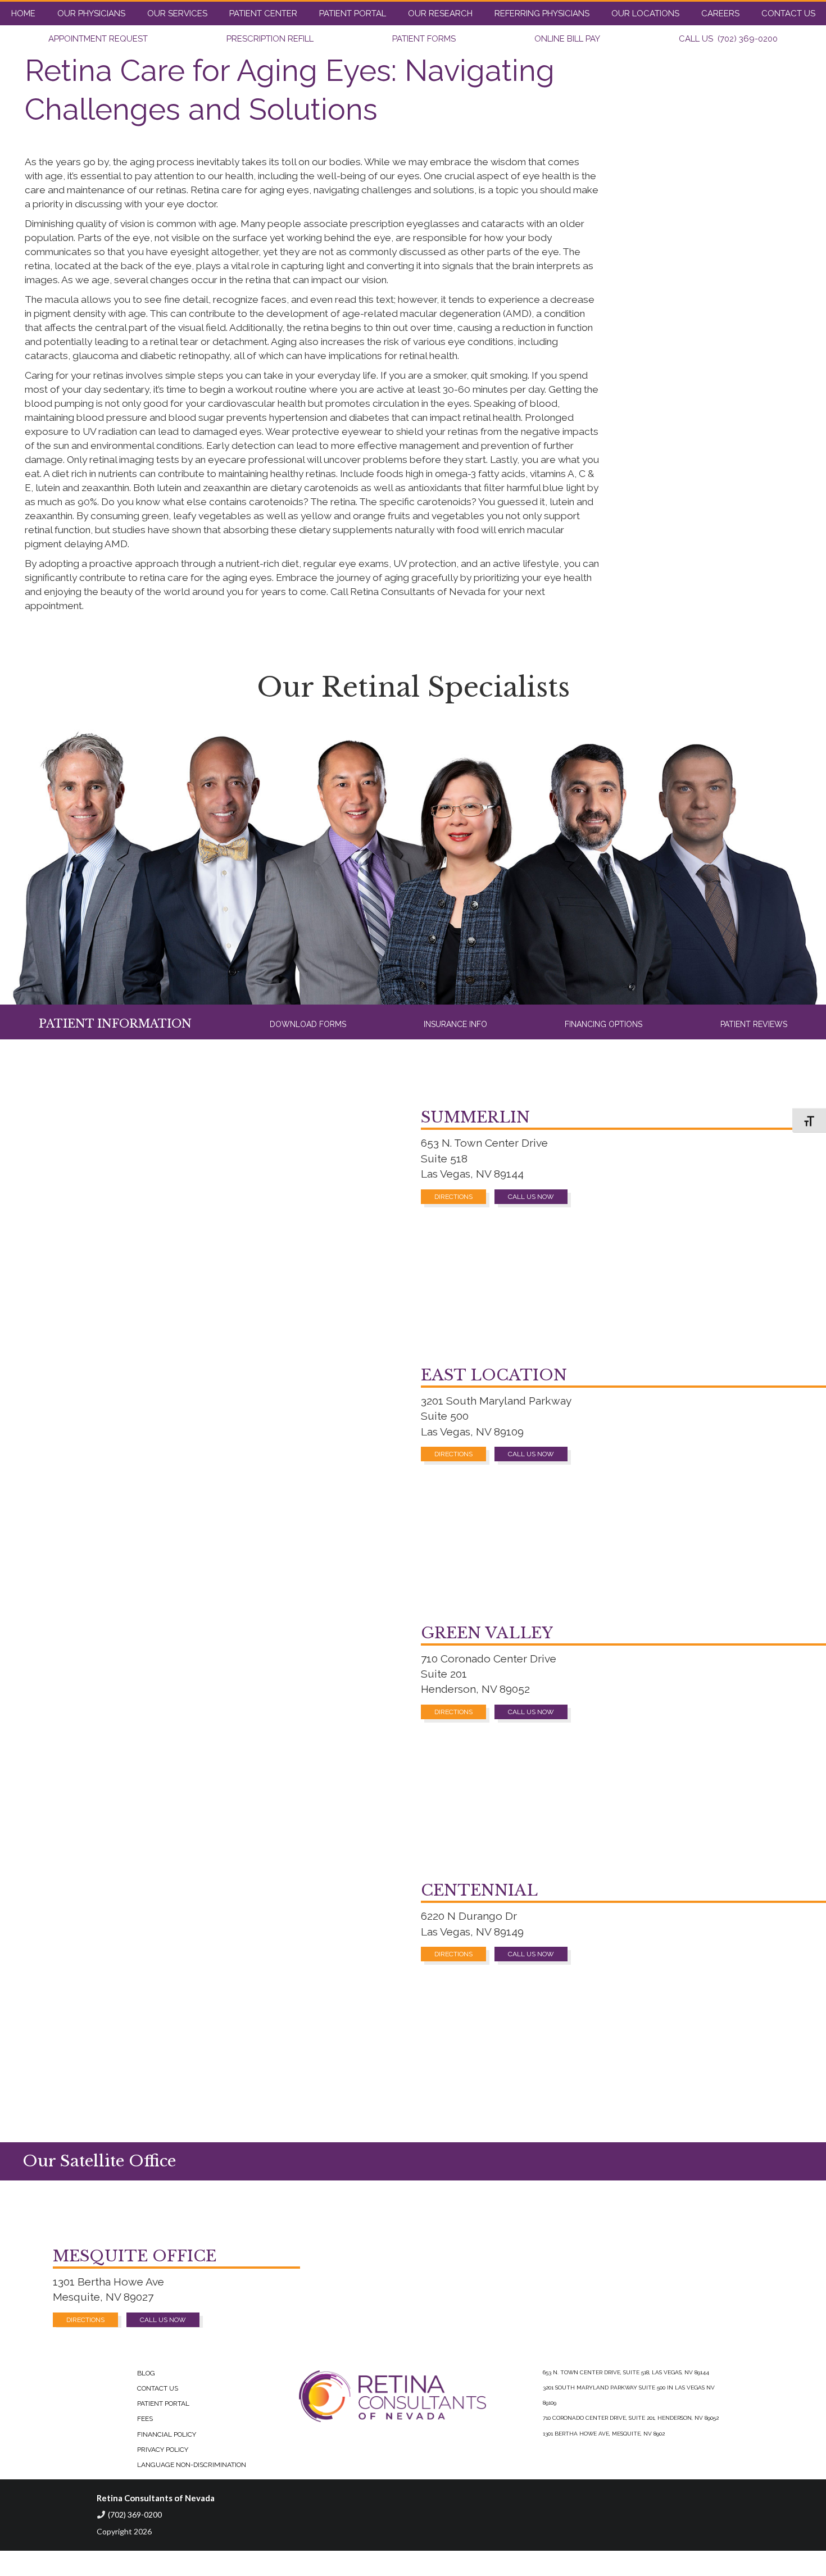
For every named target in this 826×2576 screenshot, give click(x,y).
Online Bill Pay (567, 39)
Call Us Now (531, 1197)
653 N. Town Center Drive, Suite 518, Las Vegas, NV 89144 (626, 2372)
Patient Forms (424, 39)
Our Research (440, 13)
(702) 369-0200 (135, 2514)
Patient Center (263, 13)
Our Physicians (91, 13)
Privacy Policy (163, 2450)
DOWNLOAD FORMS (308, 1024)
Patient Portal (353, 13)
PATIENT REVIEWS (754, 1024)
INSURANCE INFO (455, 1024)
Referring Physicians (542, 13)
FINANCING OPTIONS (603, 1024)
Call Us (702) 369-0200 (728, 39)
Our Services (177, 13)
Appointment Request (98, 39)
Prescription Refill (270, 39)
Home (23, 13)
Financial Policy (167, 2434)
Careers (720, 13)
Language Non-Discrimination (192, 2465)
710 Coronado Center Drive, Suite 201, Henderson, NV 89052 (631, 2418)
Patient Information (115, 1024)
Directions (453, 1197)
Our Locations (645, 13)
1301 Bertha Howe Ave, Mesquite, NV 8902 (604, 2434)
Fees (145, 2419)
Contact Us (788, 13)
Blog (146, 2373)
